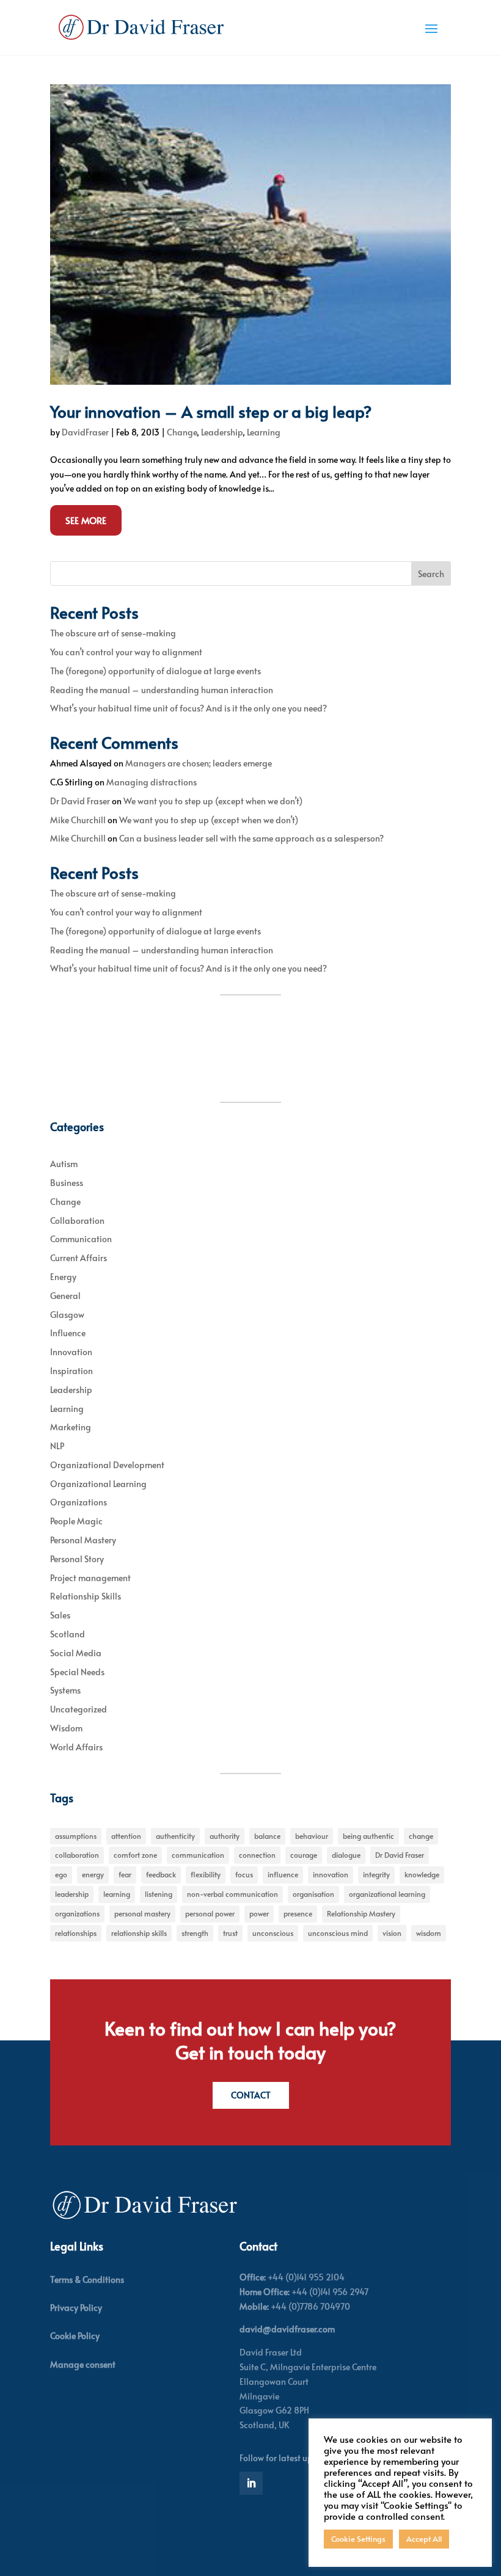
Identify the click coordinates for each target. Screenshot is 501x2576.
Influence (68, 1333)
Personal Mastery (83, 1540)
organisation (313, 1894)
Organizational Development (107, 1465)
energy (93, 1874)
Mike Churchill (78, 820)
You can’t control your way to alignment (126, 652)
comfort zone (135, 1855)
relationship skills (139, 1933)
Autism (64, 1164)
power (259, 1913)
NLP (57, 1446)
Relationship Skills (86, 1596)
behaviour (312, 1836)
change (421, 1836)
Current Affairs (79, 1258)
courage (304, 1855)
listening (159, 1894)
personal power (210, 1913)
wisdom (429, 1933)
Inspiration (71, 1371)
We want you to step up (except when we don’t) (213, 801)
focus (244, 1874)
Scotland (68, 1634)
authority (225, 1836)
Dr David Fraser (80, 801)
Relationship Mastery (361, 1913)
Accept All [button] (424, 2539)
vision (392, 1933)
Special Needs (77, 1672)
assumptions (76, 1836)
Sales (60, 1615)
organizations (77, 1913)
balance (267, 1836)
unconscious (273, 1933)
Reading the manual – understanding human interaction (162, 690)
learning (117, 1894)
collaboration (77, 1855)
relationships (76, 1933)
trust (230, 1933)
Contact (251, 2095)
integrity (376, 1874)
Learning (264, 432)
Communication (81, 1239)
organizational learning (387, 1894)
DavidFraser (85, 432)
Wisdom (66, 1728)
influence (283, 1874)
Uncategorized (79, 1709)
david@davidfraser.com (287, 2329)
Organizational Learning (98, 1484)
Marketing (71, 1427)
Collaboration (77, 1221)
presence (298, 1913)
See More (86, 520)
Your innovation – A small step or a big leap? (211, 411)
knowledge (422, 1874)
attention (126, 1836)
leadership (72, 1894)
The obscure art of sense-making (113, 633)
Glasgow (67, 1315)
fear (125, 1874)
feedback (161, 1874)
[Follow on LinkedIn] (251, 2483)
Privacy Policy (76, 2308)
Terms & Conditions (87, 2279)
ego (61, 1874)
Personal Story (77, 1559)
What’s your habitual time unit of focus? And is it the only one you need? (188, 708)
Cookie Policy (75, 2336)
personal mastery (142, 1913)
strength (195, 1933)
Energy (63, 1277)
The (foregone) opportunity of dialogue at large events (155, 671)
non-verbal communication (232, 1894)
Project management (90, 1578)
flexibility (206, 1874)
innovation (331, 1874)
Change (182, 432)
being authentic (368, 1836)
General (65, 1296)
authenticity (175, 1836)
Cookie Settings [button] (358, 2539)
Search (431, 574)
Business (67, 1183)
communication (198, 1855)
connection (257, 1855)
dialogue (346, 1855)
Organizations (79, 1502)
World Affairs (76, 1747)
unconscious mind (338, 1933)
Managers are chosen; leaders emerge (199, 763)
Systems (65, 1690)
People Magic (76, 1521)
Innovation (71, 1352)
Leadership (222, 432)
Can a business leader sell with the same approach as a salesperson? (251, 838)
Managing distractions (152, 782)
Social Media (76, 1653)
